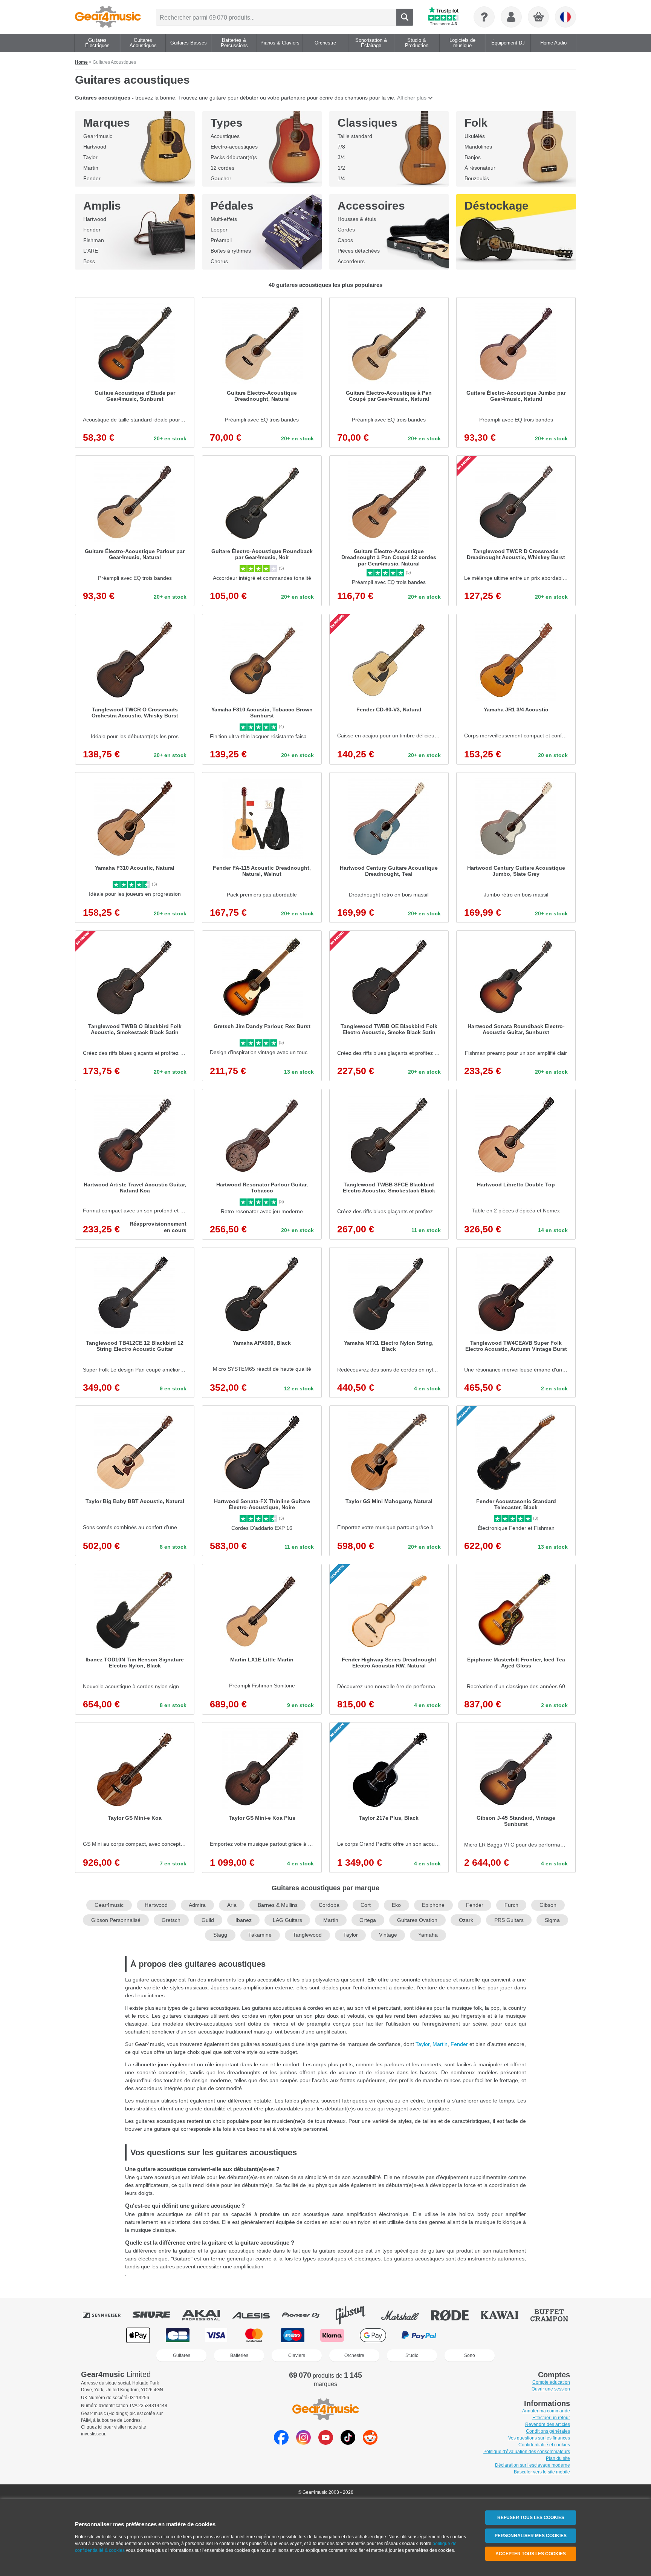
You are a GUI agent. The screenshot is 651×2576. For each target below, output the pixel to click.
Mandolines (478, 147)
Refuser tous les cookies (531, 2518)
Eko (396, 1905)
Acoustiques (225, 136)
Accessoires (371, 206)
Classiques (368, 123)
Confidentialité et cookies (544, 2445)
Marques (107, 123)
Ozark (466, 1920)
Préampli (221, 240)
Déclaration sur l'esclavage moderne (533, 2465)
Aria (232, 1905)
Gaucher (221, 178)
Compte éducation (551, 2382)
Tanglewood (307, 1935)
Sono (470, 2355)
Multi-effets (224, 219)
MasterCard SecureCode (468, 2335)
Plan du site (558, 2458)
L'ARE (91, 251)
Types (227, 123)
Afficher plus (412, 98)
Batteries (239, 2355)
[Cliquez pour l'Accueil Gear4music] (108, 17)
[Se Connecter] (511, 17)
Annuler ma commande (546, 2411)
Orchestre (354, 2355)
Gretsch (171, 1920)
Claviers (297, 2355)
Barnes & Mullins (278, 1905)
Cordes (346, 230)
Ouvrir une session (551, 2389)
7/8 (341, 147)
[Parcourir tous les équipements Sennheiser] (107, 2315)
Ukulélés (475, 136)
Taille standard (355, 136)
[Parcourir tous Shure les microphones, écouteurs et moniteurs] (157, 2315)
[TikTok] (348, 2443)
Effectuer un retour (551, 2418)
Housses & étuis (357, 219)
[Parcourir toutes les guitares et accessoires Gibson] (356, 2315)
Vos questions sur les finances (539, 2438)
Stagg (220, 1935)
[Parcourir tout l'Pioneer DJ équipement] (306, 2315)
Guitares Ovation (417, 1920)
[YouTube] (326, 2443)
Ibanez (244, 1920)
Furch (511, 1905)
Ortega (368, 1920)
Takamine (260, 1935)
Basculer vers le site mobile (542, 2472)
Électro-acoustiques (234, 147)
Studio (412, 2355)
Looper (219, 230)
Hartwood (95, 147)
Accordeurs (351, 261)
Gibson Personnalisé (116, 1920)
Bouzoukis (477, 178)
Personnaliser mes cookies (531, 2536)
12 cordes (222, 168)
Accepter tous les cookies (531, 2554)
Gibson (548, 1905)
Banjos (473, 157)
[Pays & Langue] (565, 17)
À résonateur (480, 168)
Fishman (94, 240)
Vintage (388, 1935)
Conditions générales (548, 2431)
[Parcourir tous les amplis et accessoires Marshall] (405, 2315)
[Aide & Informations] (484, 17)
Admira (197, 1905)
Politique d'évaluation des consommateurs (527, 2452)
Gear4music (98, 136)
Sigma (552, 1920)
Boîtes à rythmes (231, 251)
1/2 (341, 168)
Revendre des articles (548, 2424)
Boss (89, 261)
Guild (208, 1920)
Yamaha (428, 1935)
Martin (91, 168)
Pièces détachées (359, 251)
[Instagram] (303, 2443)
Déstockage (497, 206)
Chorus (219, 261)
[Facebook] (281, 2443)
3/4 (341, 157)
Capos (345, 240)
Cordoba (329, 1905)
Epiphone (433, 1905)
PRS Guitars (509, 1920)
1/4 (341, 178)
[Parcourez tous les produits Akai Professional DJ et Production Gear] (206, 2315)
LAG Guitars (287, 1920)
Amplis (102, 206)
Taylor (90, 157)
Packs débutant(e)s (234, 157)
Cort (366, 1905)
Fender (92, 178)
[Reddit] (370, 2443)
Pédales (232, 206)
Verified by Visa (512, 2335)
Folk (476, 123)
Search (405, 17)
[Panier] (539, 17)
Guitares (182, 2355)
